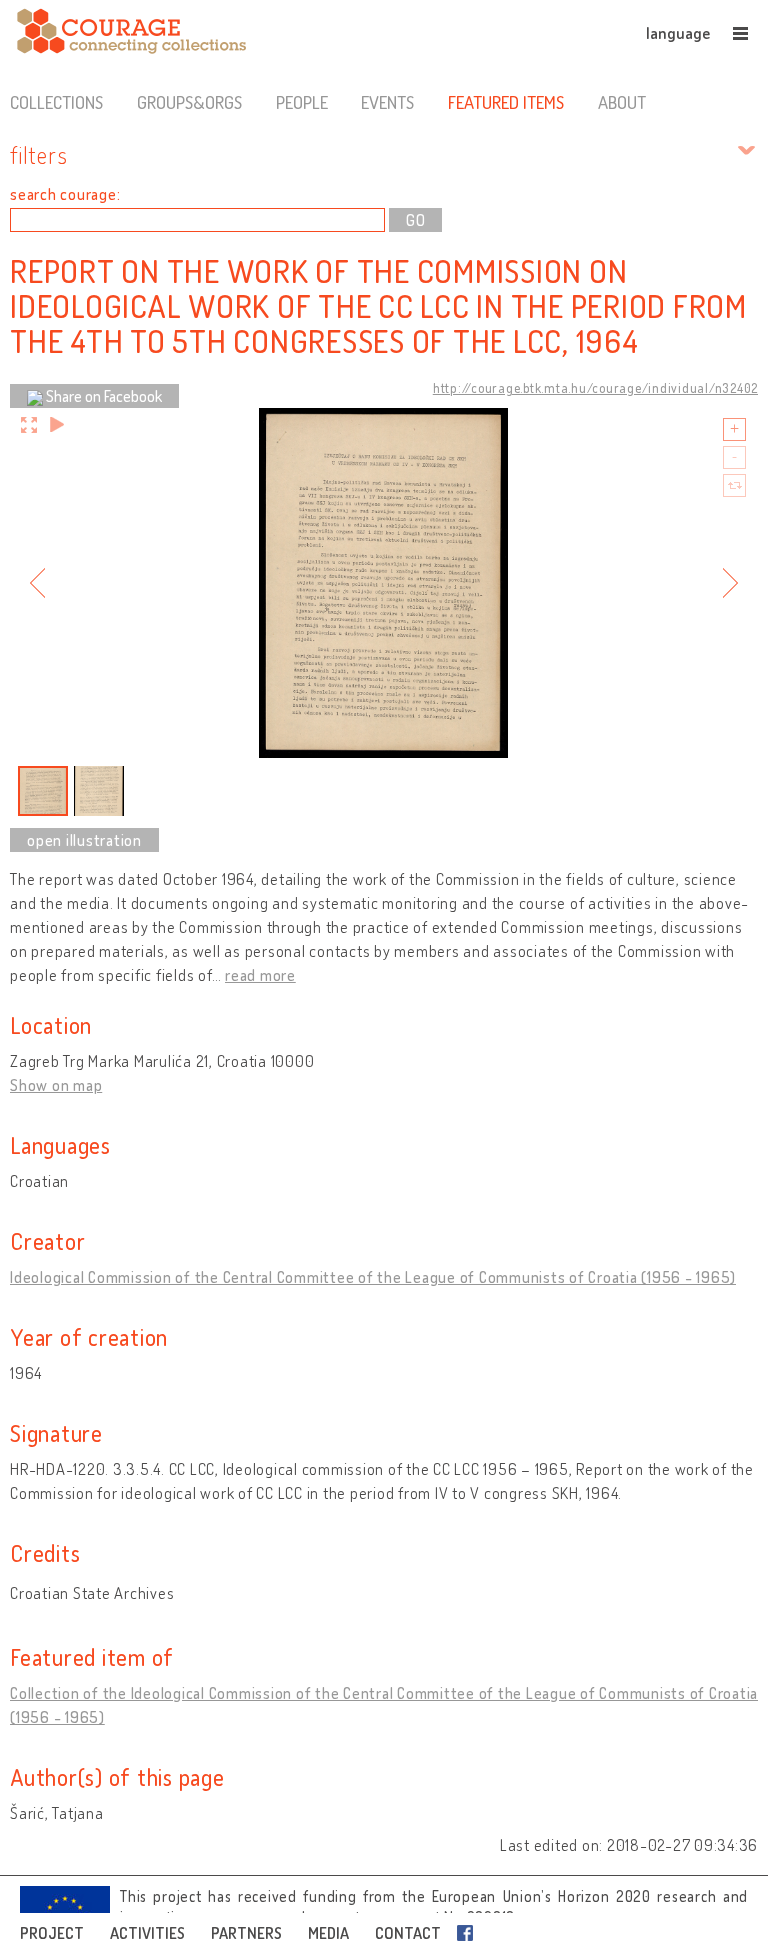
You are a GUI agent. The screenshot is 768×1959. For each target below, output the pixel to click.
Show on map (56, 1085)
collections (56, 102)
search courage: (65, 194)
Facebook (469, 1933)
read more (260, 975)
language (678, 33)
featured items (506, 102)
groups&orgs (189, 102)
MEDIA (328, 1933)
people (302, 102)
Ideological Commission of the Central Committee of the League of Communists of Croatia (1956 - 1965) (373, 1277)
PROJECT (52, 1933)
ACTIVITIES (147, 1933)
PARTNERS (246, 1933)
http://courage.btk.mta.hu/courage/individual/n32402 (595, 388)
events (387, 102)
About (622, 102)
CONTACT (408, 1933)
